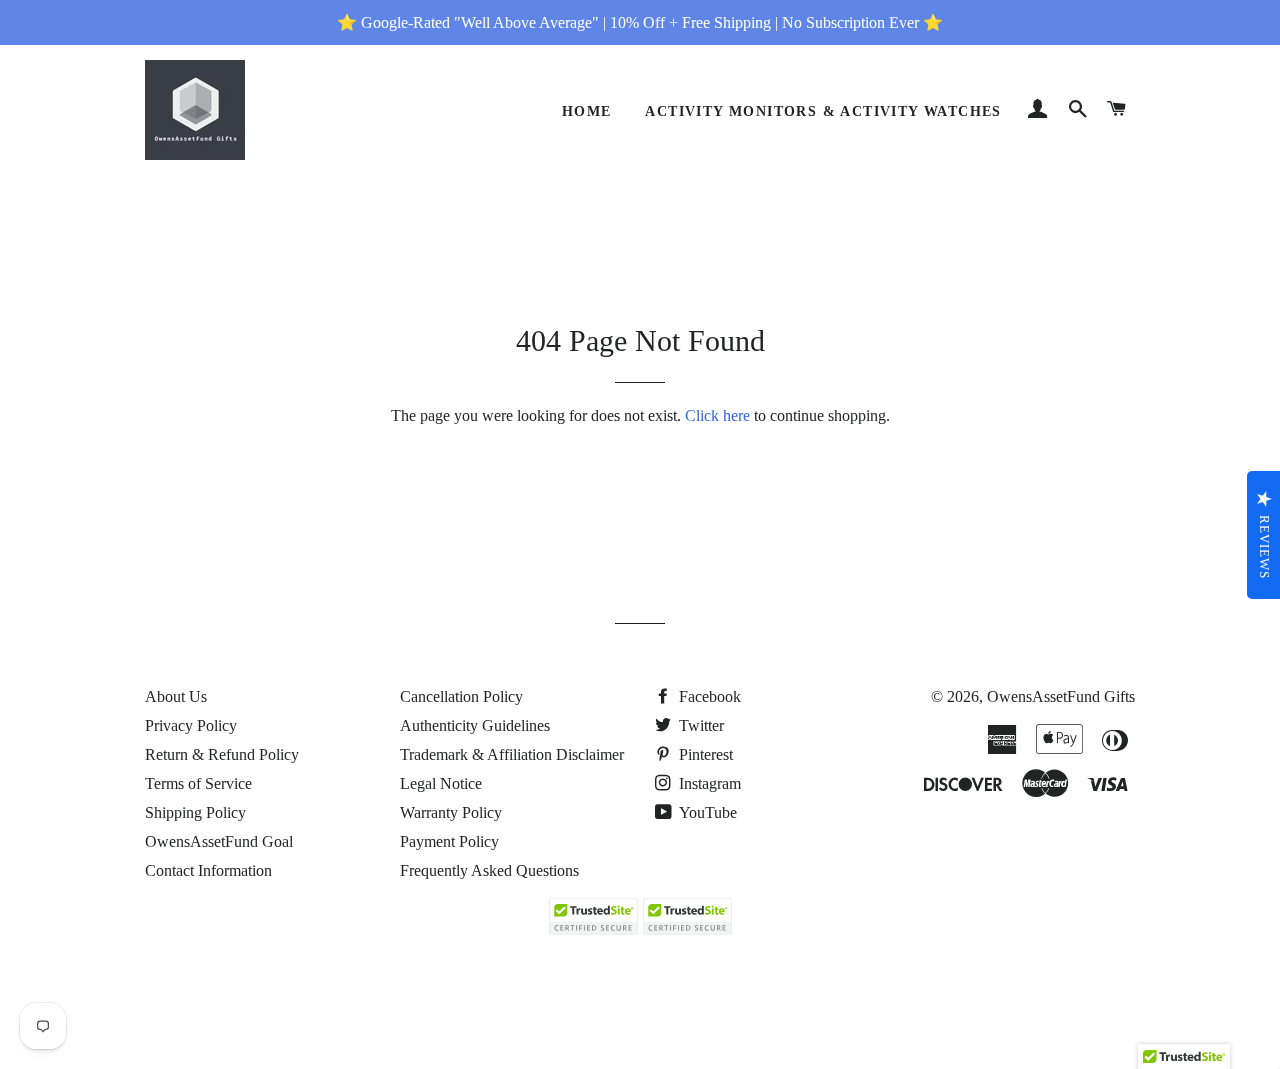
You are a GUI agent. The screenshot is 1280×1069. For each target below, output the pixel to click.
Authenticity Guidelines (475, 725)
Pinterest (704, 754)
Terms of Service (198, 783)
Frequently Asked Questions (489, 870)
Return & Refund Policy (222, 754)
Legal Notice (441, 783)
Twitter (699, 725)
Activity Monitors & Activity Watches (823, 111)
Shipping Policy (195, 812)
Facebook (708, 696)
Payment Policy (449, 841)
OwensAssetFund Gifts (1061, 696)
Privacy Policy (191, 725)
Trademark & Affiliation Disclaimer (512, 754)
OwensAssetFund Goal (219, 841)
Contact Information (208, 870)
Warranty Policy (451, 812)
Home (587, 111)
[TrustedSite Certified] (593, 916)
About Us (176, 696)
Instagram (708, 783)
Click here (717, 415)
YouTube (706, 812)
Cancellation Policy (461, 696)
